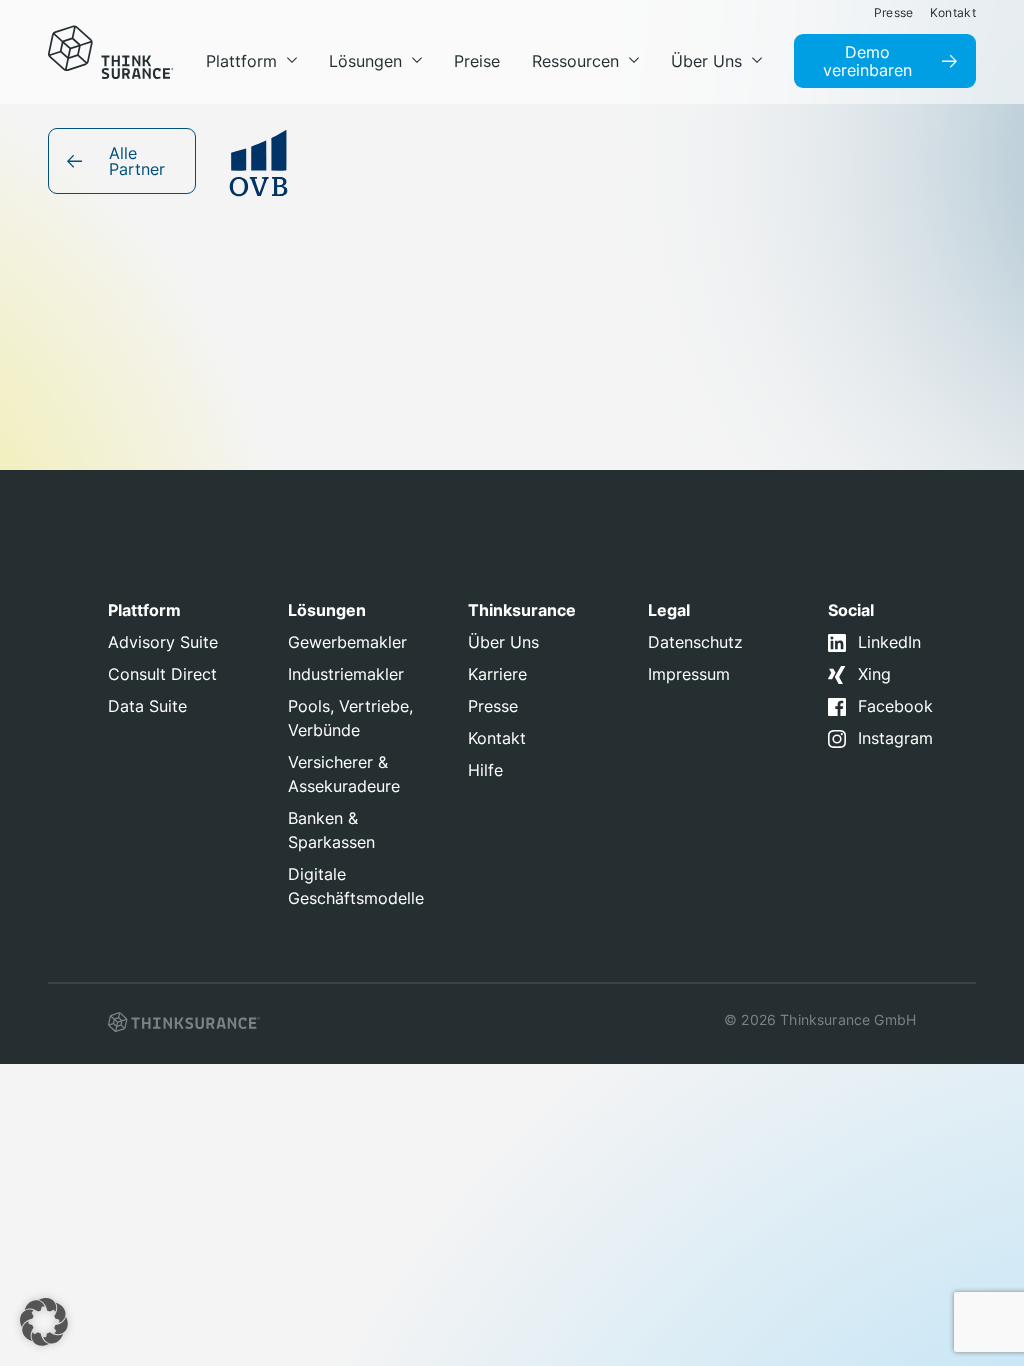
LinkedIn (889, 642)
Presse (493, 706)
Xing (874, 674)
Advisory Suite (163, 642)
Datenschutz (695, 642)
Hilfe (485, 770)
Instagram (895, 738)
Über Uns (503, 642)
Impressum (689, 674)
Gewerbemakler (347, 642)
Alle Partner (137, 161)
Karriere (497, 674)
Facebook (895, 706)
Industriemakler (346, 674)
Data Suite (147, 706)
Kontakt (497, 738)
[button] (44, 1322)
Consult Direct (162, 674)
